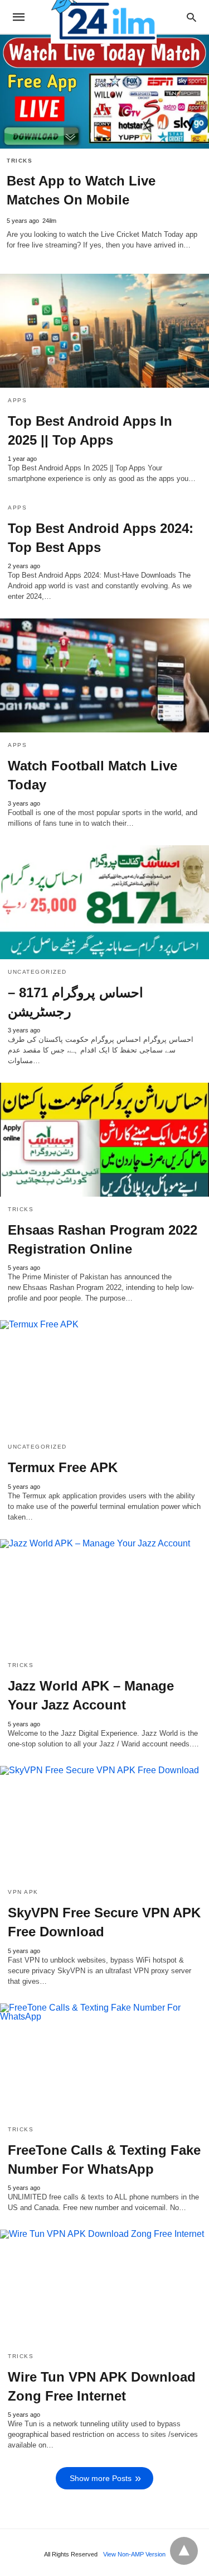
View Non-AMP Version (134, 2554)
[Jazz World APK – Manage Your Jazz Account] (104, 1596)
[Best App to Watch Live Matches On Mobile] (104, 92)
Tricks (20, 161)
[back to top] (184, 2551)
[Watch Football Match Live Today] (104, 675)
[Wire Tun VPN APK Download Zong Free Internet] (104, 2287)
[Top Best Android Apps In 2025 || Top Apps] (104, 331)
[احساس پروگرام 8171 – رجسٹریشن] (104, 902)
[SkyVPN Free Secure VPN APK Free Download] (104, 1823)
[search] (191, 17)
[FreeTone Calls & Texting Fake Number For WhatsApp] (104, 2060)
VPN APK (23, 1892)
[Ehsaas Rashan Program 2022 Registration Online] (104, 1140)
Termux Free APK (63, 1467)
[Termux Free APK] (104, 1377)
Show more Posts (101, 2478)
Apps (17, 400)
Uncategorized (37, 972)
